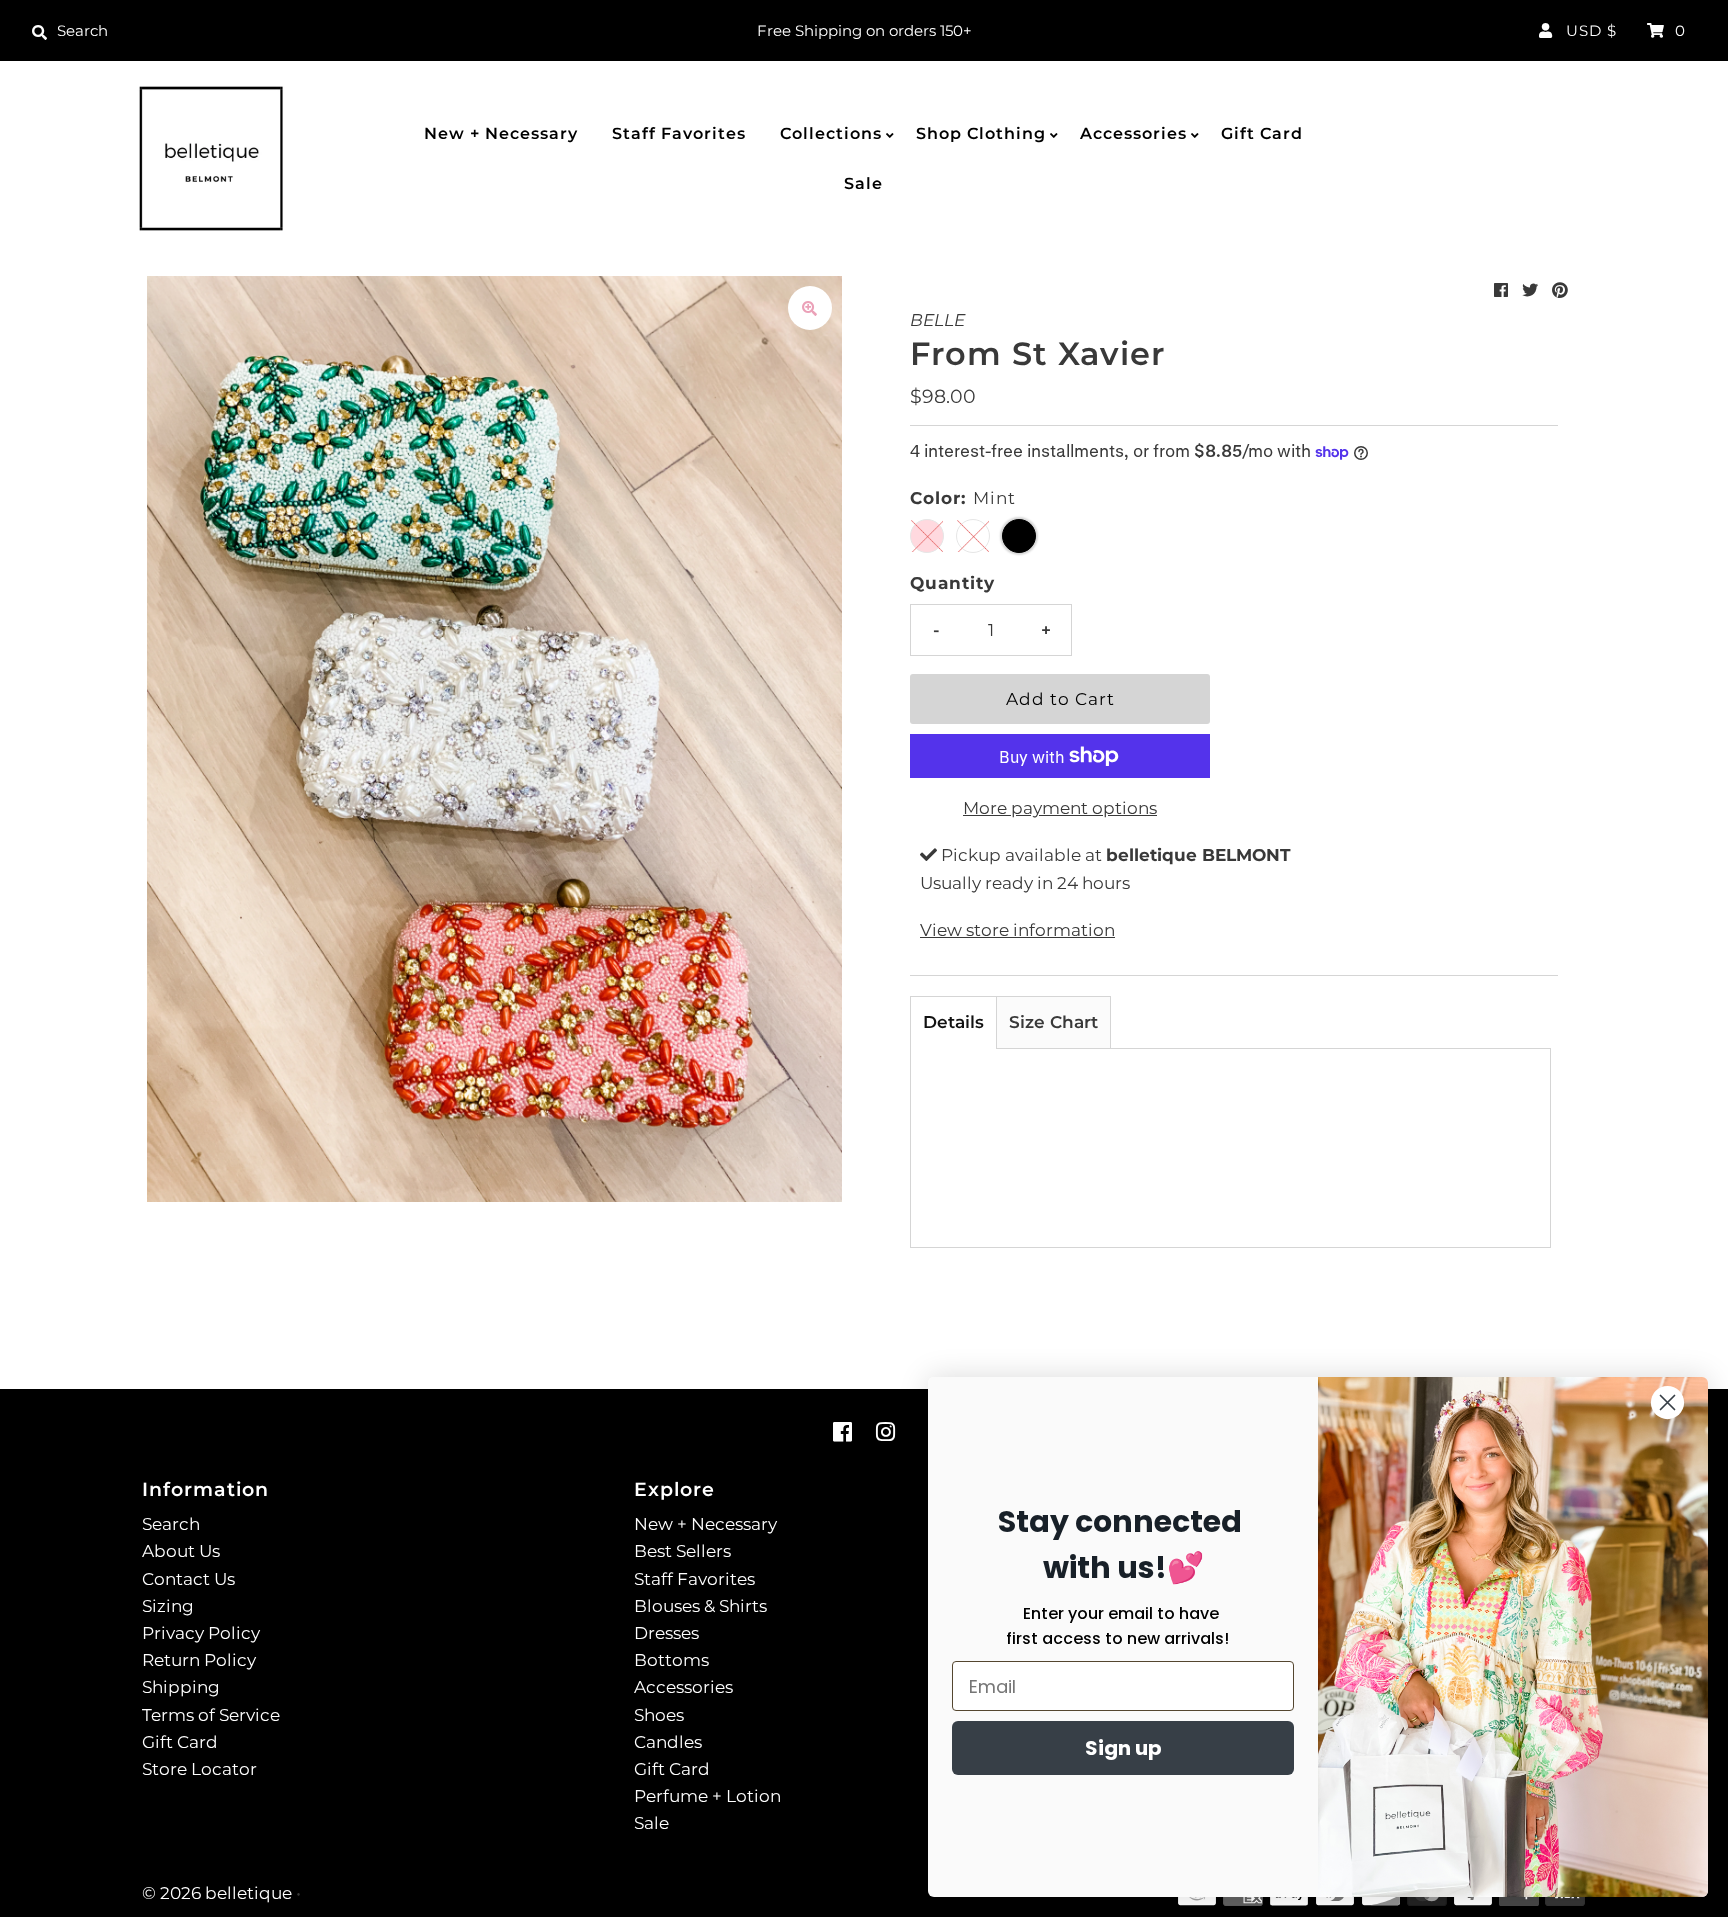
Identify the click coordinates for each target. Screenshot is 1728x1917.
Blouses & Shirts (700, 1606)
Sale (863, 183)
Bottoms (671, 1660)
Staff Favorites (679, 133)
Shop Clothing (981, 133)
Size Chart (1053, 1022)
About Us (181, 1551)
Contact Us (188, 1579)
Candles (668, 1742)
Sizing (168, 1606)
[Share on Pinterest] (1560, 290)
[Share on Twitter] (1530, 290)
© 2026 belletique (217, 1893)
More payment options (1060, 808)
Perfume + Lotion (707, 1796)
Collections (831, 133)
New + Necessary (501, 133)
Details (953, 1022)
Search (171, 1524)
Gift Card (1262, 133)
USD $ (1591, 30)
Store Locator (199, 1769)
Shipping (181, 1687)
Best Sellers (682, 1551)
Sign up (1123, 1748)
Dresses (666, 1633)
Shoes (659, 1715)
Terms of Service (211, 1715)
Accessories (1133, 133)
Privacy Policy (201, 1633)
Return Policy (199, 1660)
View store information (1017, 930)
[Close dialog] (1667, 1402)
